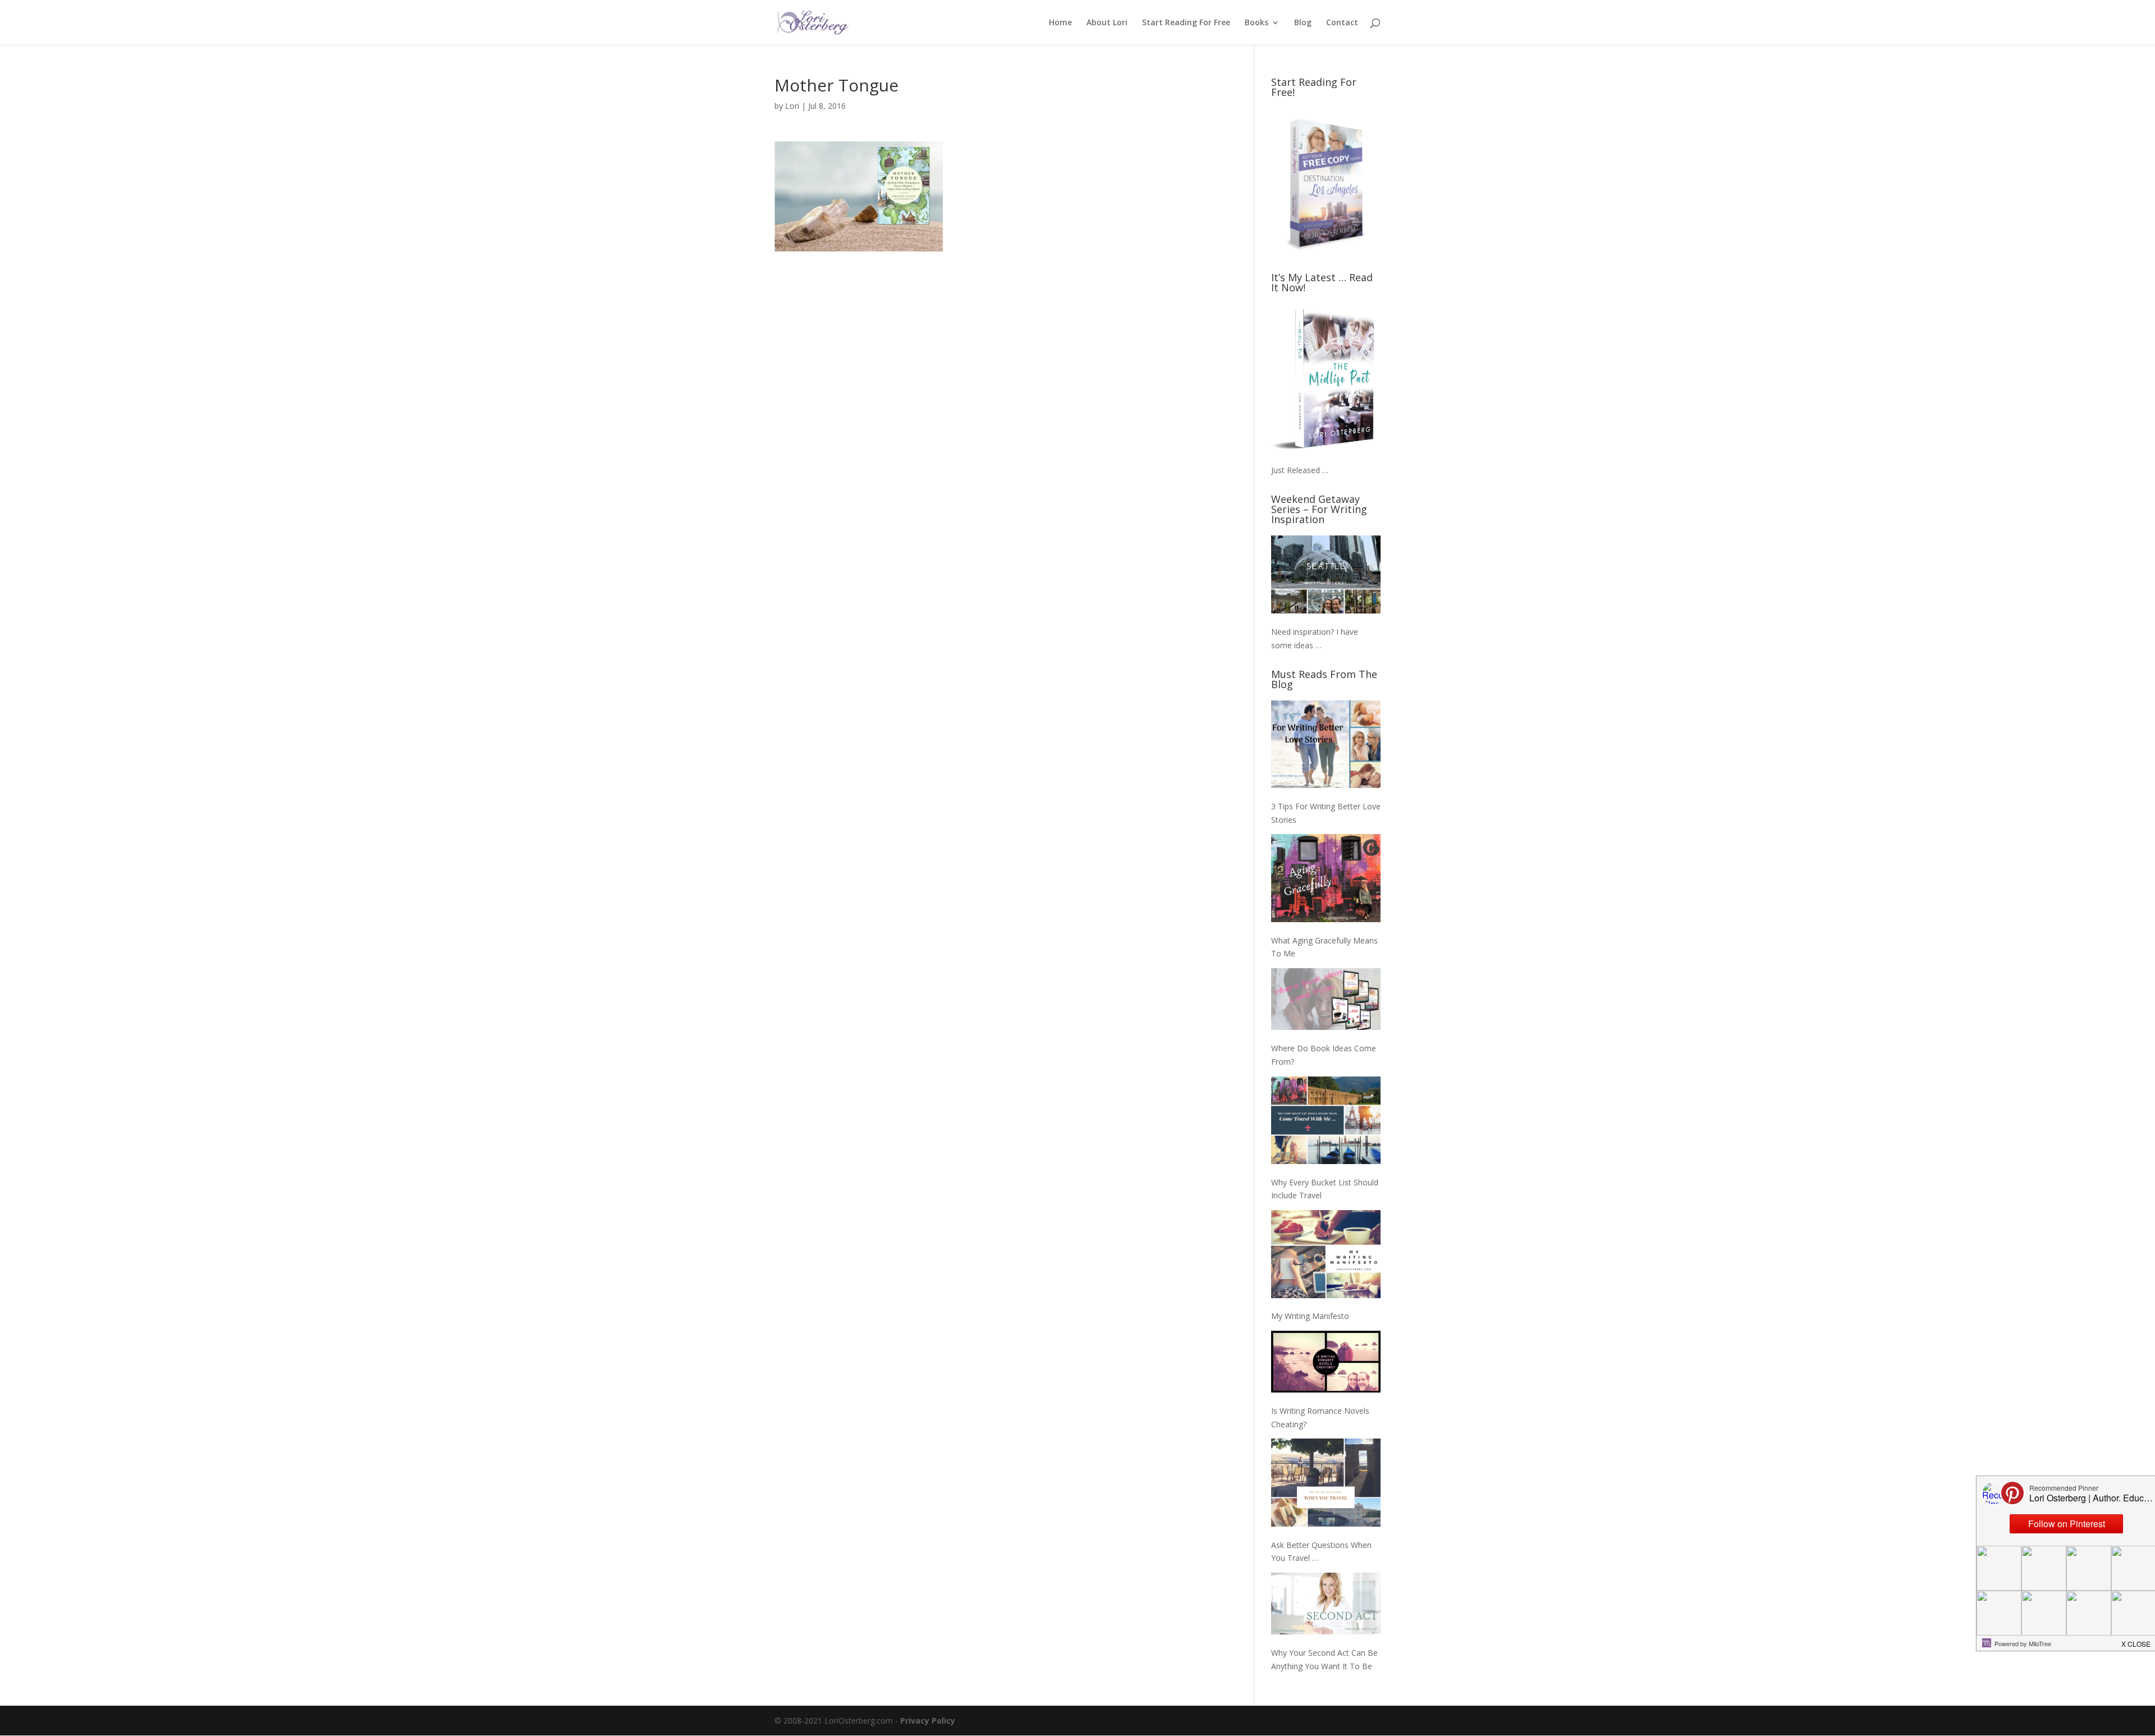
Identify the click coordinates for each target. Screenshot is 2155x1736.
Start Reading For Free (1186, 23)
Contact (1342, 23)
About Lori (1107, 23)
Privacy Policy (928, 1721)
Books (1257, 23)
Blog (1303, 23)
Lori (792, 106)
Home (1060, 23)
